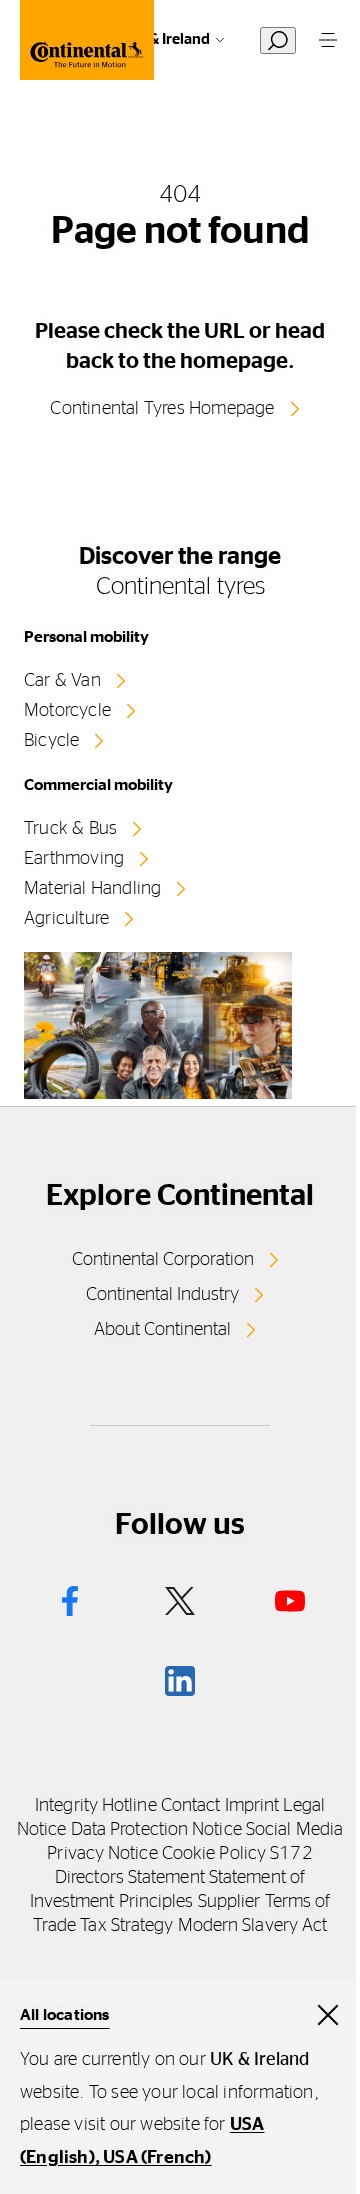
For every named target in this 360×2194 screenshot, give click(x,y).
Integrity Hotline (96, 1806)
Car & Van (62, 681)
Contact (191, 1806)
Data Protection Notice (156, 1830)
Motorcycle (67, 711)
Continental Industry (162, 1295)
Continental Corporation (163, 1260)
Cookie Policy (214, 1854)
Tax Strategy (126, 1926)
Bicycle (51, 741)
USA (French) (157, 2158)
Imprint (252, 1806)
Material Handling (92, 889)
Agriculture (66, 919)
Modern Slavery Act (253, 1926)
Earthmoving (74, 859)
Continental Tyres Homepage (162, 409)
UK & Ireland (168, 39)
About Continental (162, 1330)
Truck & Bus (70, 829)
